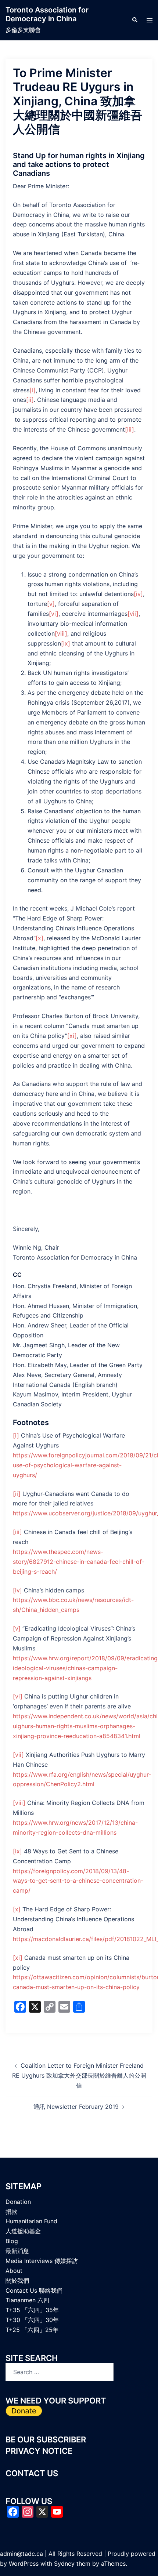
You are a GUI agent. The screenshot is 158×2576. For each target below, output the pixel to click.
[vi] (54, 614)
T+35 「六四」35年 (32, 2310)
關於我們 (17, 2281)
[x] (39, 938)
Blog (12, 2241)
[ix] (66, 643)
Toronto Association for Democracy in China (47, 14)
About (14, 2271)
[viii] (61, 633)
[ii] (30, 400)
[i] (33, 390)
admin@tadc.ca (21, 2554)
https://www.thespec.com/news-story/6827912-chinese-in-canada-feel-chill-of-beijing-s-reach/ (79, 1562)
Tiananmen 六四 (27, 2300)
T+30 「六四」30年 (32, 2320)
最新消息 (17, 2251)
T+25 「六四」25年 (32, 2330)
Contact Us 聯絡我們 (34, 2290)
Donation (18, 2202)
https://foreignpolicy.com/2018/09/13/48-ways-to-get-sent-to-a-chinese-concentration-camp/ (78, 1881)
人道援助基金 (23, 2231)
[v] (51, 604)
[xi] (72, 1036)
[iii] (130, 429)
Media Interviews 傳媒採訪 (42, 2261)
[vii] (133, 614)
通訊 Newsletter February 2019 (76, 2107)
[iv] (138, 594)
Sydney (64, 2564)
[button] (134, 20)
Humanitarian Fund (31, 2221)
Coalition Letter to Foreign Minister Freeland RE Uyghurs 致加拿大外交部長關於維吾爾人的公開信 (79, 2075)
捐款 (11, 2212)
